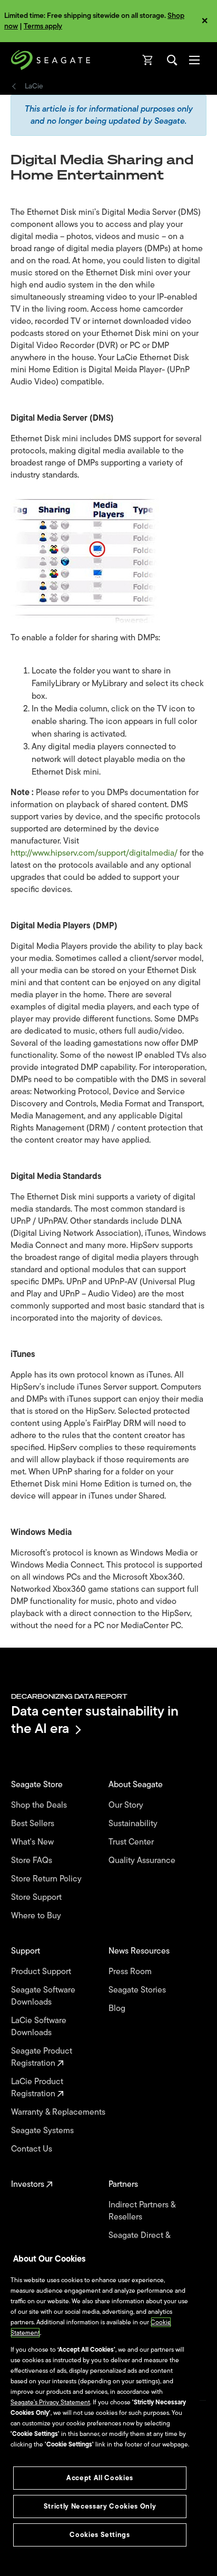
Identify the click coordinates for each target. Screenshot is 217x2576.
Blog (118, 2009)
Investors (29, 2184)
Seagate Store (38, 1785)
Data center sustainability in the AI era (95, 1720)
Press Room (131, 1972)
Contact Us (33, 2149)
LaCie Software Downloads (39, 2027)
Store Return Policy (47, 1879)
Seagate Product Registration (42, 2057)
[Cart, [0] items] (148, 60)
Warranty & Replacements (59, 2112)
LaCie (34, 86)
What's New (33, 1842)
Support (27, 1951)
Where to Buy (37, 1916)
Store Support (37, 1898)
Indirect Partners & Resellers (142, 2211)
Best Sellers (34, 1824)
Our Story (127, 1805)
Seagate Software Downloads (43, 1996)
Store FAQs (33, 1861)
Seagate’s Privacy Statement (50, 2402)
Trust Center (132, 1842)
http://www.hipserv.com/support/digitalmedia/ (95, 853)
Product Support (42, 1972)
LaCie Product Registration (37, 2088)
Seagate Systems (43, 2131)
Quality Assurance (143, 1861)
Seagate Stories (138, 1990)
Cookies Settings (100, 2535)
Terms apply (43, 26)
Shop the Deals (41, 1805)
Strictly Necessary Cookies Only (100, 2506)
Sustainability (134, 1824)
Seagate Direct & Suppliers (139, 2242)
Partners (124, 2184)
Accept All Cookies (100, 2478)
